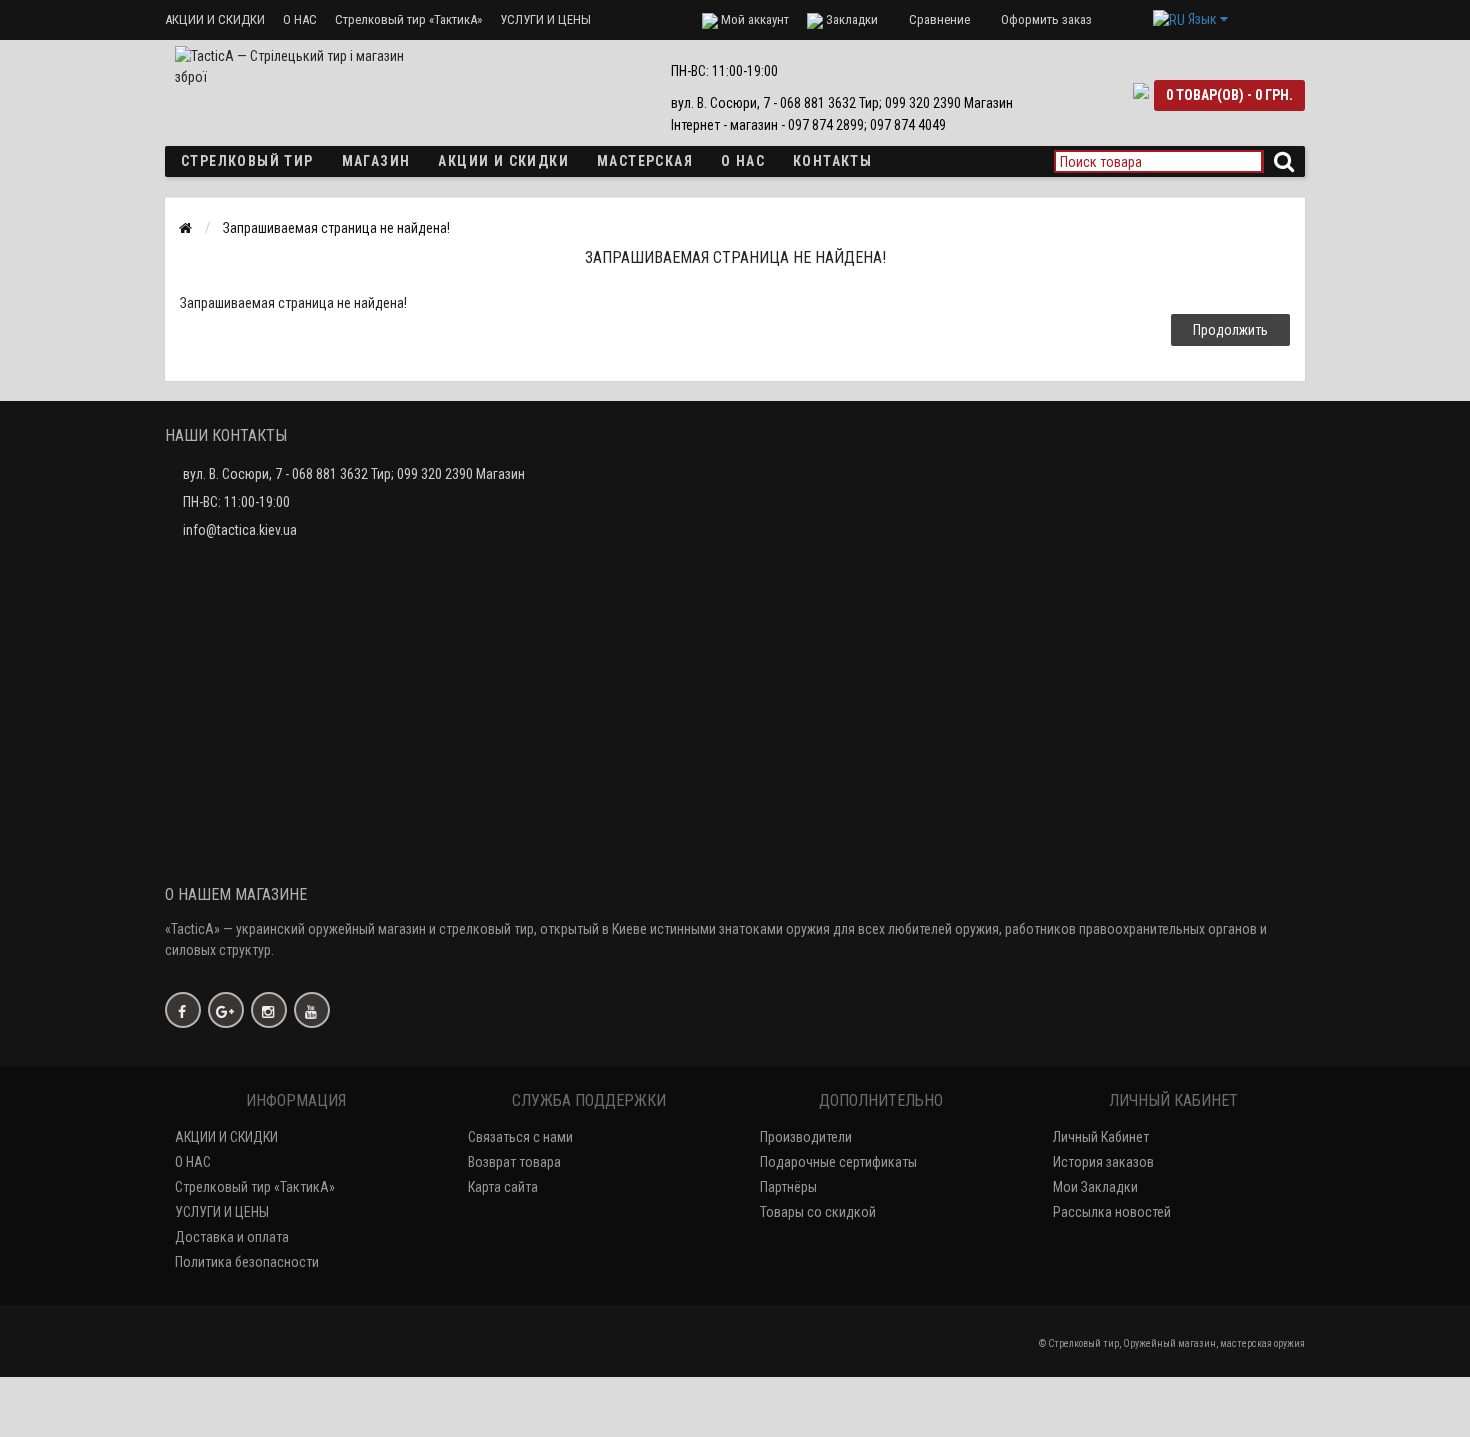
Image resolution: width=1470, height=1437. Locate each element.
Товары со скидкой (818, 1212)
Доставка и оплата (232, 1237)
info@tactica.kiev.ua (240, 530)
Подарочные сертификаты (838, 1162)
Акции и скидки (503, 161)
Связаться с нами (520, 1137)
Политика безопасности (247, 1262)
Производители (806, 1137)
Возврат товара (514, 1162)
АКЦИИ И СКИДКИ (215, 19)
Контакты (832, 161)
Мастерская (645, 161)
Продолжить (1230, 330)
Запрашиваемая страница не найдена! (336, 228)
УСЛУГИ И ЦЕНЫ (545, 19)
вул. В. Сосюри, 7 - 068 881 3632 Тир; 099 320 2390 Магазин (354, 474)
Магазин (376, 161)
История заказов (1103, 1162)
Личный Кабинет (1101, 1137)
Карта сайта (503, 1187)
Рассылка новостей (1112, 1212)
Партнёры (788, 1187)
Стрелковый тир (247, 161)
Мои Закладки (1095, 1187)
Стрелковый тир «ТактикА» (408, 19)
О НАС (300, 19)
